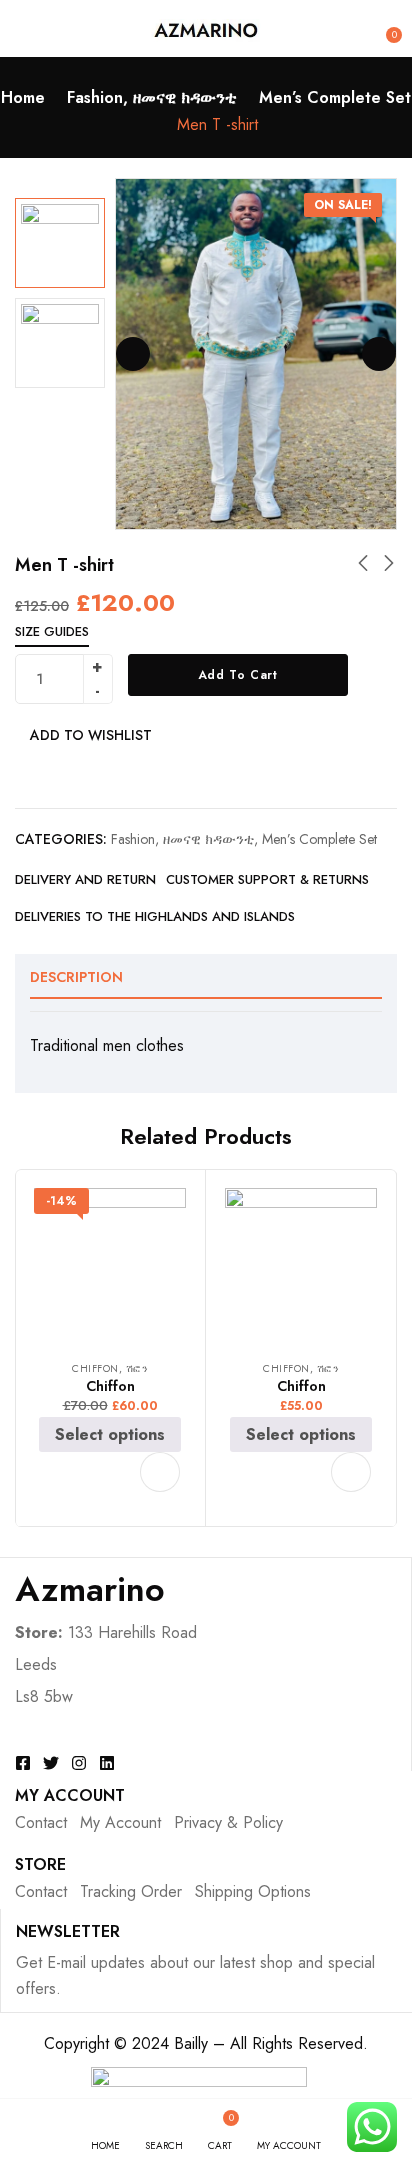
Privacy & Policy (228, 1822)
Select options (110, 1434)
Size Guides (52, 631)
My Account (120, 1822)
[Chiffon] (110, 1264)
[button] (384, 28)
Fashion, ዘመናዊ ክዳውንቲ (152, 97)
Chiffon (110, 1386)
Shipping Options (253, 1891)
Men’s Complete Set (335, 97)
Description (76, 977)
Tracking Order (131, 1891)
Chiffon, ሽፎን (110, 1368)
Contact (41, 1822)
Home (23, 97)
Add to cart (238, 675)
